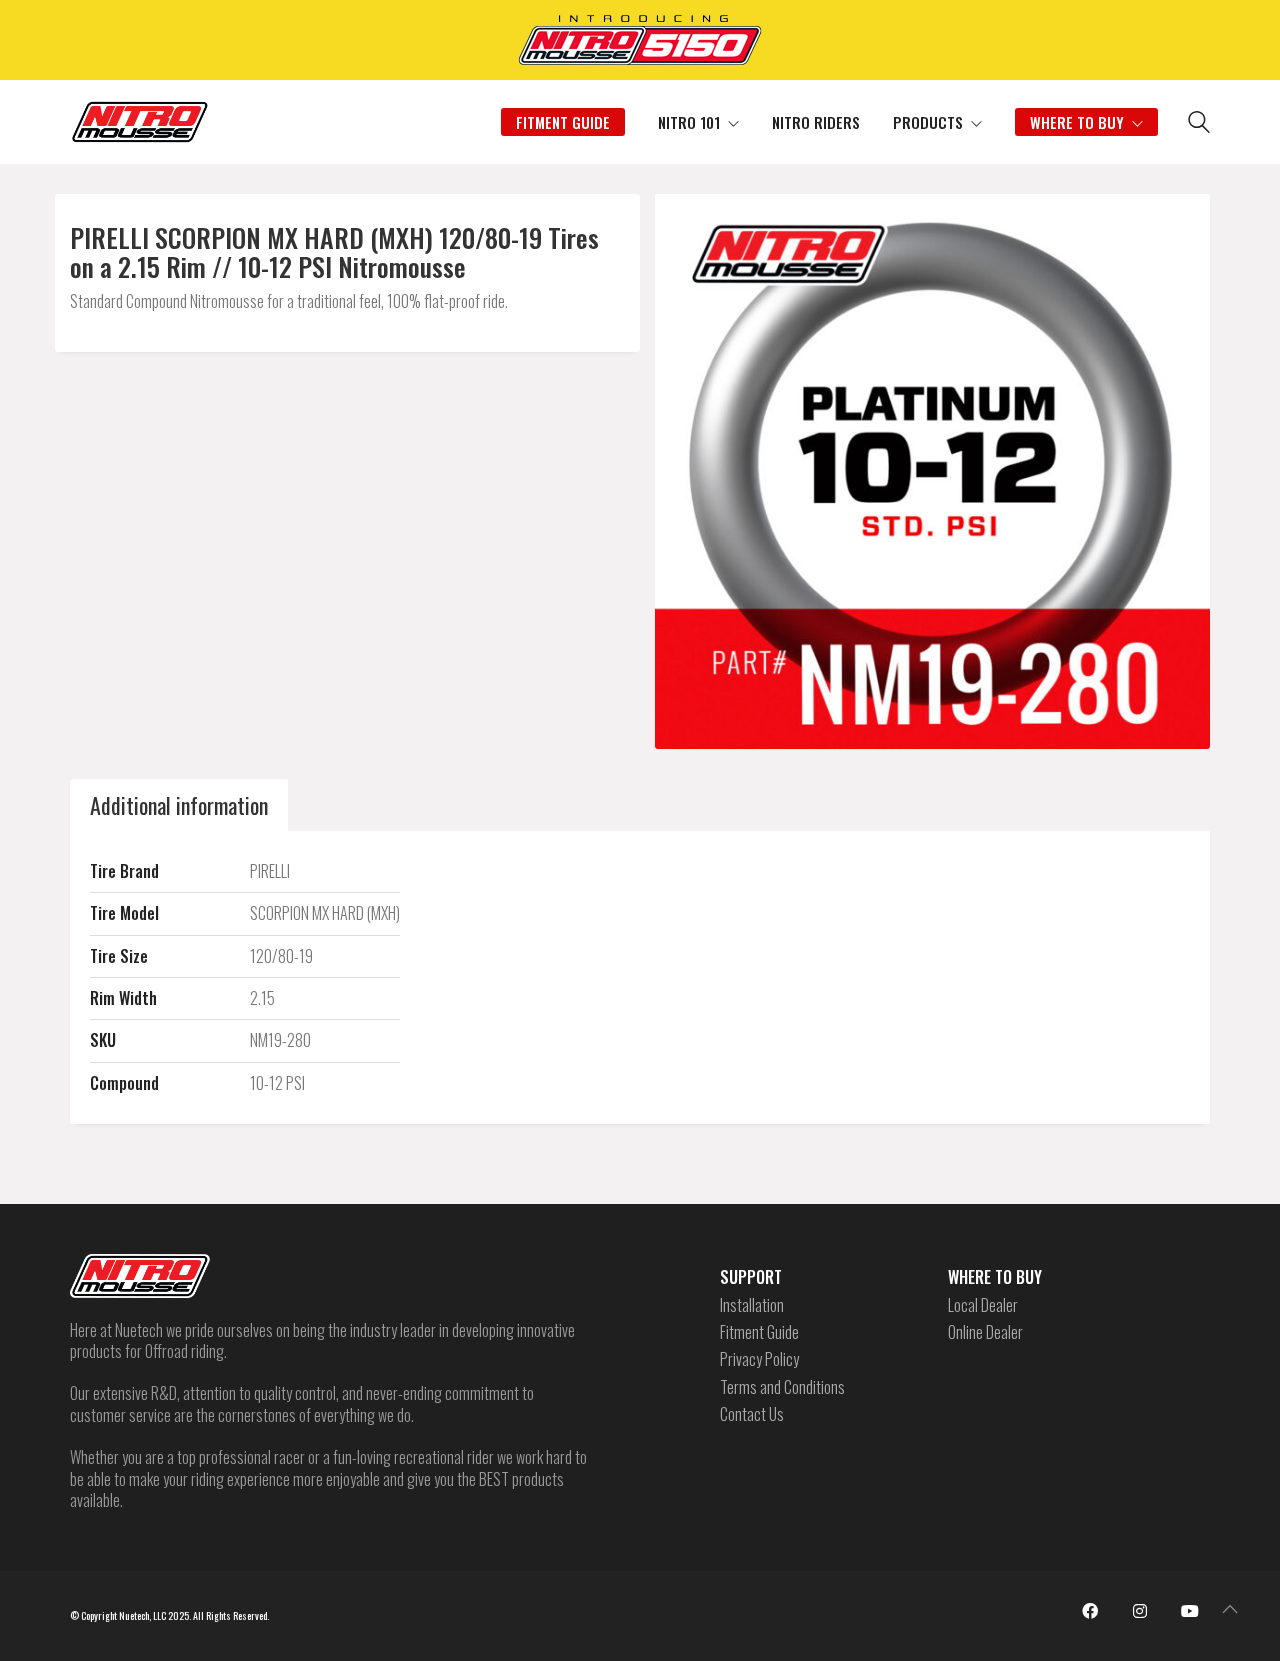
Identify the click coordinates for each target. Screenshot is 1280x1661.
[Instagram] (1140, 1611)
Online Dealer (985, 1332)
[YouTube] (1190, 1611)
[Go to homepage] (140, 122)
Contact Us (752, 1414)
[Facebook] (1090, 1611)
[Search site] (1199, 124)
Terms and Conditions (782, 1387)
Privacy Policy (759, 1359)
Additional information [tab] (179, 805)
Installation (752, 1305)
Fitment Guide (759, 1332)
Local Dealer (983, 1305)
